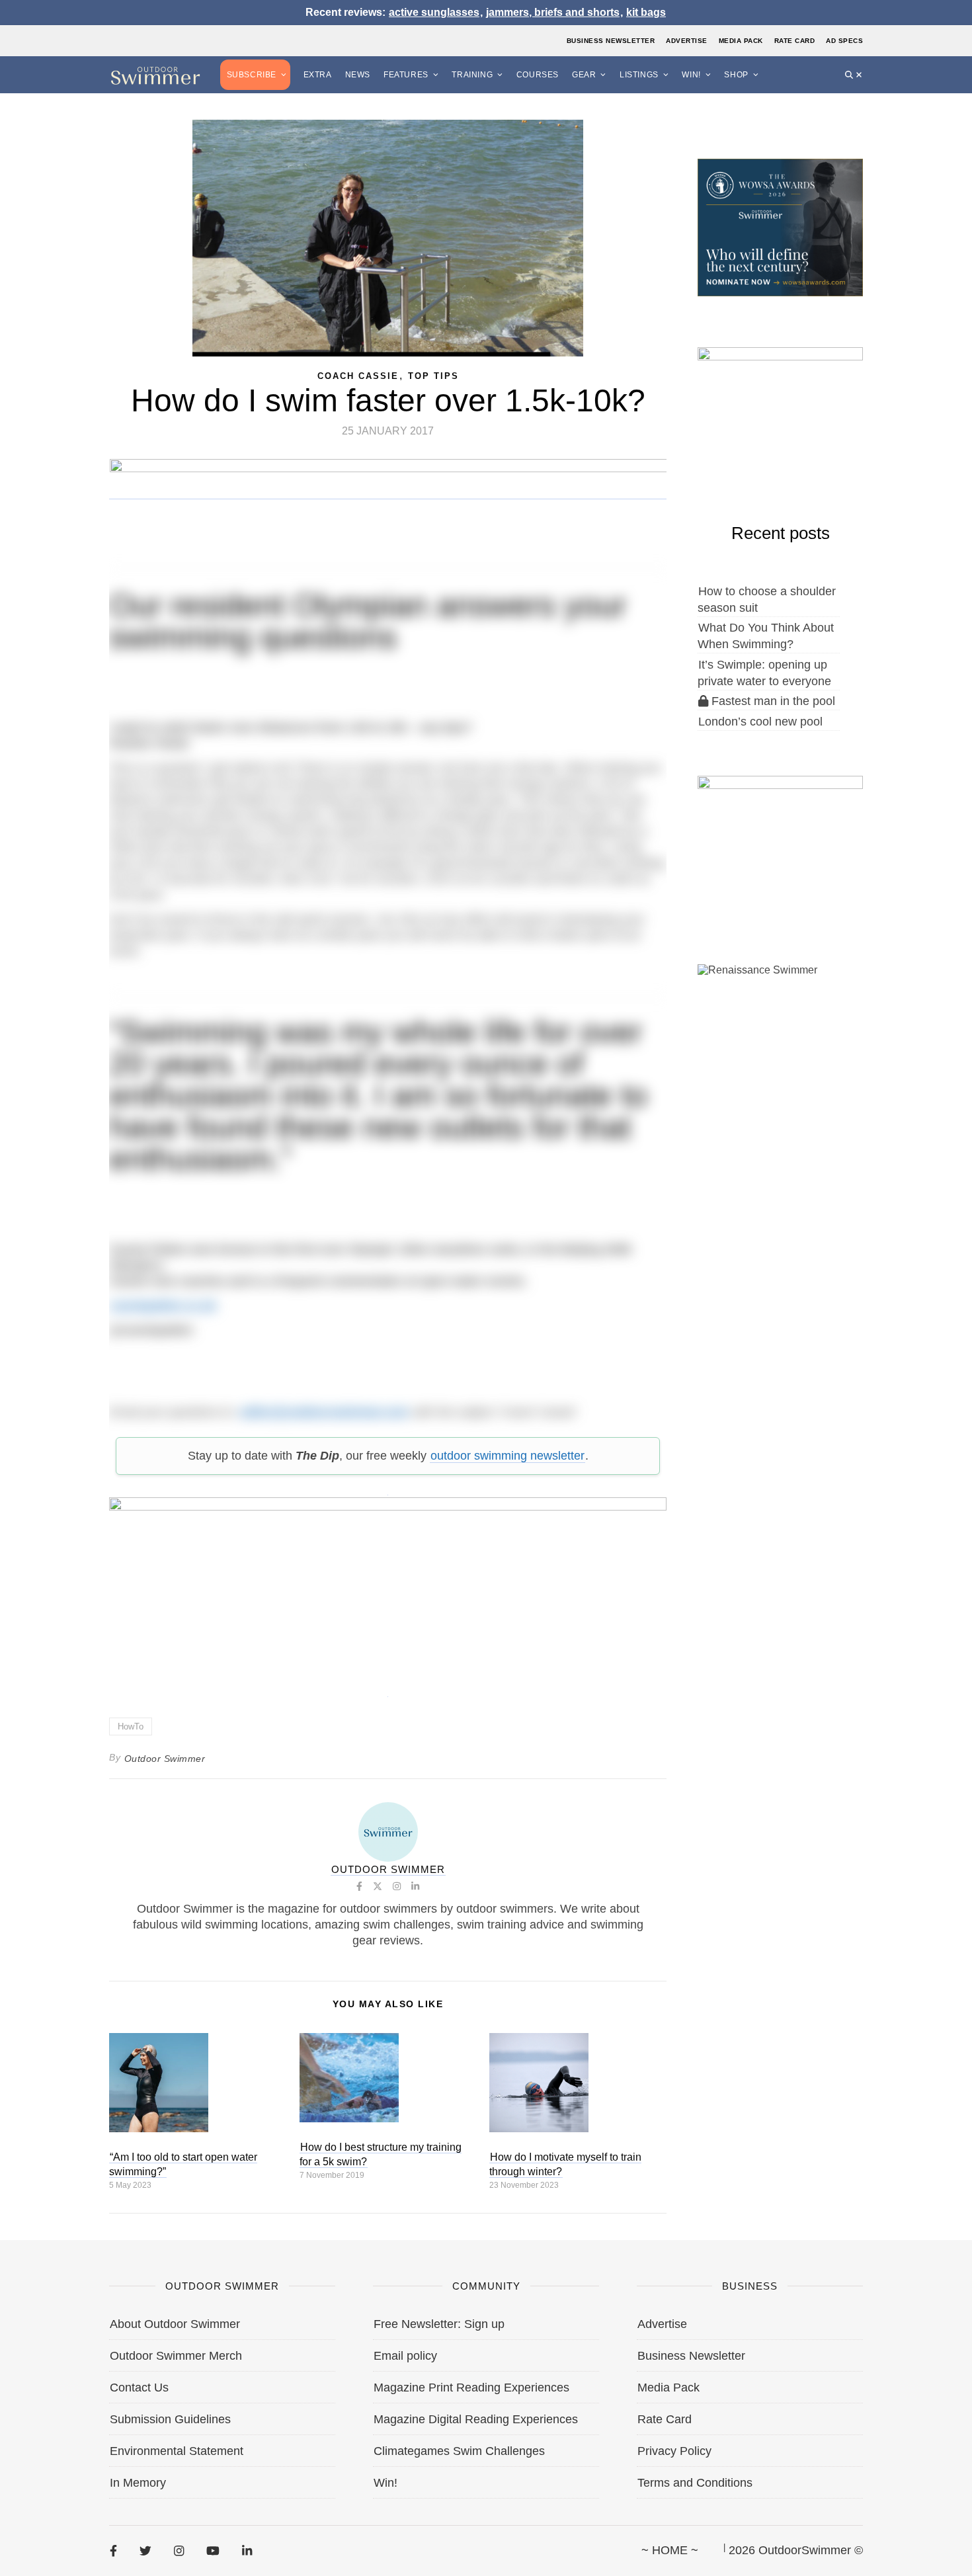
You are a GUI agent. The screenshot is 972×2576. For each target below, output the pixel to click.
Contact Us (139, 2388)
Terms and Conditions (695, 2483)
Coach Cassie (358, 376)
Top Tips (433, 376)
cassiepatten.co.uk (163, 1306)
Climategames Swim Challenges (459, 2451)
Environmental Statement (177, 2451)
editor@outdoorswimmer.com (324, 1412)
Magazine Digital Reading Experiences (476, 2419)
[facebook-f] (113, 2551)
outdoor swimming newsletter (507, 1456)
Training (472, 75)
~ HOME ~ (670, 2550)
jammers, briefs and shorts (553, 12)
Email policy (405, 2356)
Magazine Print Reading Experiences (471, 2388)
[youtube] (213, 2551)
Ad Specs (844, 41)
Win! (691, 75)
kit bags (646, 12)
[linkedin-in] (247, 2551)
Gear (584, 75)
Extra (318, 75)
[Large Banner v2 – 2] (388, 1590)
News (358, 75)
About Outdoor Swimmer (175, 2324)
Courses (538, 75)
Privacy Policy (674, 2451)
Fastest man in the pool (772, 701)
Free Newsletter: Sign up (439, 2324)
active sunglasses (434, 12)
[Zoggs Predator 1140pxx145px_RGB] (388, 493)
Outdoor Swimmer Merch (176, 2356)
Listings (639, 75)
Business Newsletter (611, 41)
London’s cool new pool (760, 722)
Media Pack (741, 41)
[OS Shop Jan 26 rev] (780, 415)
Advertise (687, 41)
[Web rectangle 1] (780, 844)
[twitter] (145, 2551)
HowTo (131, 1726)
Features (406, 75)
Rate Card (795, 41)
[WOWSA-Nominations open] (780, 226)
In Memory (138, 2483)
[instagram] (179, 2551)
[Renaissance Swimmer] (780, 1032)
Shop (736, 75)
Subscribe (252, 75)
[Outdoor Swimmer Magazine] (155, 75)
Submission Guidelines (170, 2419)
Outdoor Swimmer (165, 1759)
